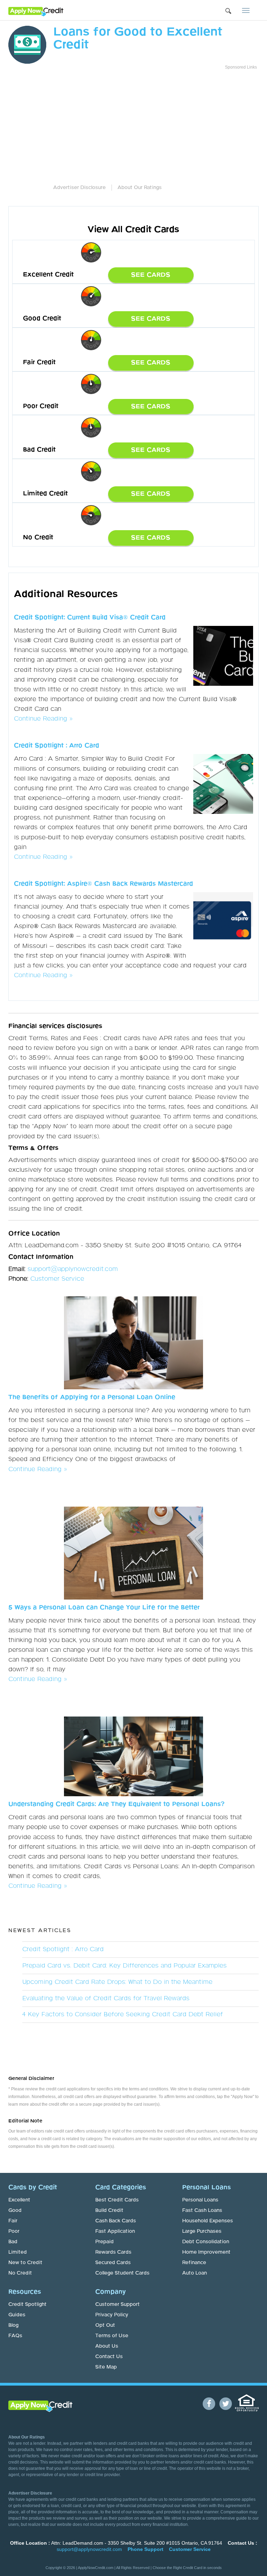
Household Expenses (208, 2221)
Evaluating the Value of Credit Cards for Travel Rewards (106, 1998)
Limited (18, 2252)
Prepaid (104, 2242)
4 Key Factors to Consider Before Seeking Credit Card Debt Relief (123, 2015)
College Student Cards (122, 2273)
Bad (13, 2242)
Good (15, 2210)
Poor (14, 2231)
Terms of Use (112, 2336)
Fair (13, 2221)
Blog (13, 2325)
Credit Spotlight (27, 2304)
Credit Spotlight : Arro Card (63, 1949)
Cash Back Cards (116, 2221)
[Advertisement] (156, 122)
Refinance (194, 2263)
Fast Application (115, 2231)
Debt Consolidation (206, 2242)
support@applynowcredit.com (73, 1269)
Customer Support (118, 2304)
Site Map (106, 2367)
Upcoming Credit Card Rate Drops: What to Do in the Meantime (117, 1982)
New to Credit (25, 2263)
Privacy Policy (112, 2315)
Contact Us (109, 2357)
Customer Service (57, 1279)
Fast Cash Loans (202, 2210)
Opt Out (105, 2325)
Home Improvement (206, 2252)
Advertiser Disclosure (79, 188)
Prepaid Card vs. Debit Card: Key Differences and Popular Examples (124, 1966)
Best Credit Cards (117, 2200)
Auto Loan (195, 2273)
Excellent (19, 2200)
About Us (107, 2346)
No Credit (20, 2273)
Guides (17, 2315)
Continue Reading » (43, 719)
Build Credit (109, 2210)
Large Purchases (202, 2231)
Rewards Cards (113, 2252)
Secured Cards (113, 2263)
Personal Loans (200, 2200)
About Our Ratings (140, 188)
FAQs (15, 2336)
